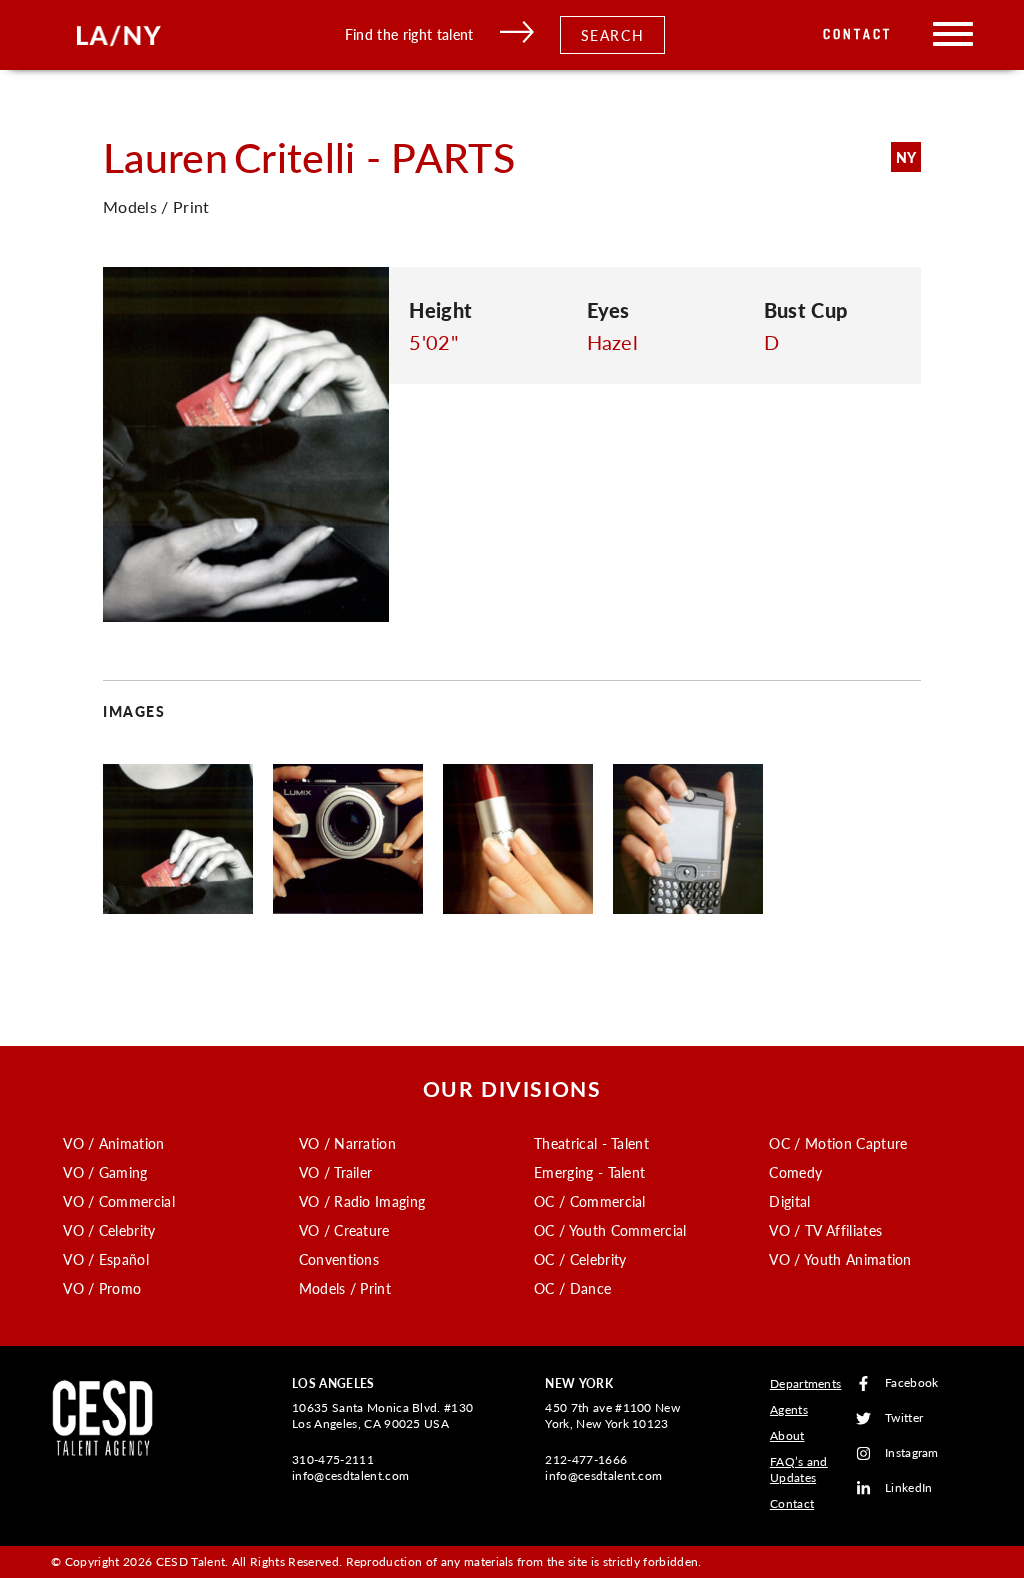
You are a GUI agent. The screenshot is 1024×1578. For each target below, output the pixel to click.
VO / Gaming (105, 1172)
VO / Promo (102, 1288)
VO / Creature (344, 1230)
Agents (789, 1409)
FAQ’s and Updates (799, 1469)
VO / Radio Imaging (362, 1201)
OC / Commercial (590, 1201)
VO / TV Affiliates (825, 1230)
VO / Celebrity (109, 1230)
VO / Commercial (119, 1201)
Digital (789, 1201)
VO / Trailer (336, 1172)
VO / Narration (347, 1143)
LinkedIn (909, 1488)
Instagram (912, 1453)
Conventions (339, 1259)
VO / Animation (113, 1143)
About (787, 1435)
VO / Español (106, 1259)
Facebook (912, 1383)
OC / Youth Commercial (610, 1230)
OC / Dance (572, 1288)
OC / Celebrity (580, 1259)
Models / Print (345, 1288)
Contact (857, 34)
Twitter (904, 1418)
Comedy (795, 1172)
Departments (806, 1383)
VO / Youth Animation (840, 1259)
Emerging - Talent (589, 1172)
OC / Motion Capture (838, 1143)
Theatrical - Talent (591, 1143)
